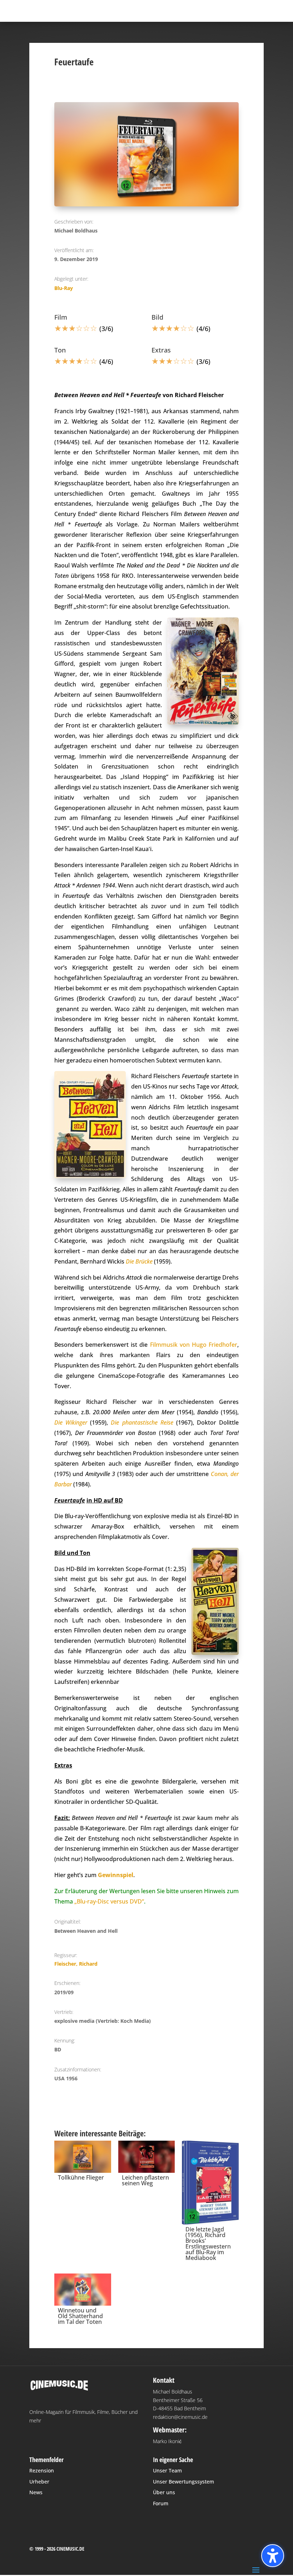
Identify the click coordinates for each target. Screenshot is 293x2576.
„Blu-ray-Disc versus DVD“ (109, 1901)
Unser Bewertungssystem (183, 2482)
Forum (161, 2503)
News (36, 2492)
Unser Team (167, 2470)
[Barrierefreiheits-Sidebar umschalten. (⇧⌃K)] (273, 2556)
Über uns (164, 2492)
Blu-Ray (64, 288)
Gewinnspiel (116, 1875)
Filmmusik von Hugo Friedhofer (194, 1345)
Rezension (42, 2470)
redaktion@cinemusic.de (180, 2417)
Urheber (39, 2482)
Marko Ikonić (167, 2441)
